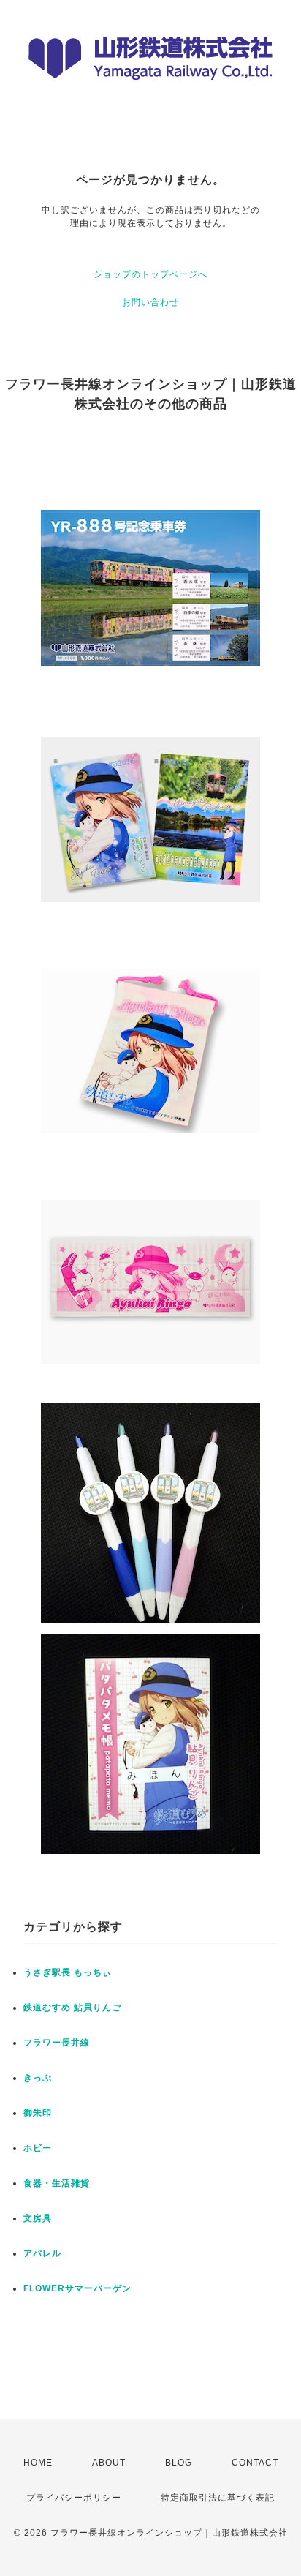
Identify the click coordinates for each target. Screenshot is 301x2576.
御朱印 (38, 2113)
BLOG (179, 2463)
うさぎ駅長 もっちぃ (68, 1972)
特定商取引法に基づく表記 (218, 2498)
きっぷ (38, 2078)
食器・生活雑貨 (57, 2183)
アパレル (42, 2253)
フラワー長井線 (57, 2043)
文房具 (38, 2218)
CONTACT (255, 2463)
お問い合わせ (150, 302)
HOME (38, 2463)
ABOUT (109, 2463)
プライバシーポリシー (74, 2498)
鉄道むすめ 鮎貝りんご (72, 2008)
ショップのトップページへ (150, 274)
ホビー (38, 2148)
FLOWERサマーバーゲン (77, 2288)
